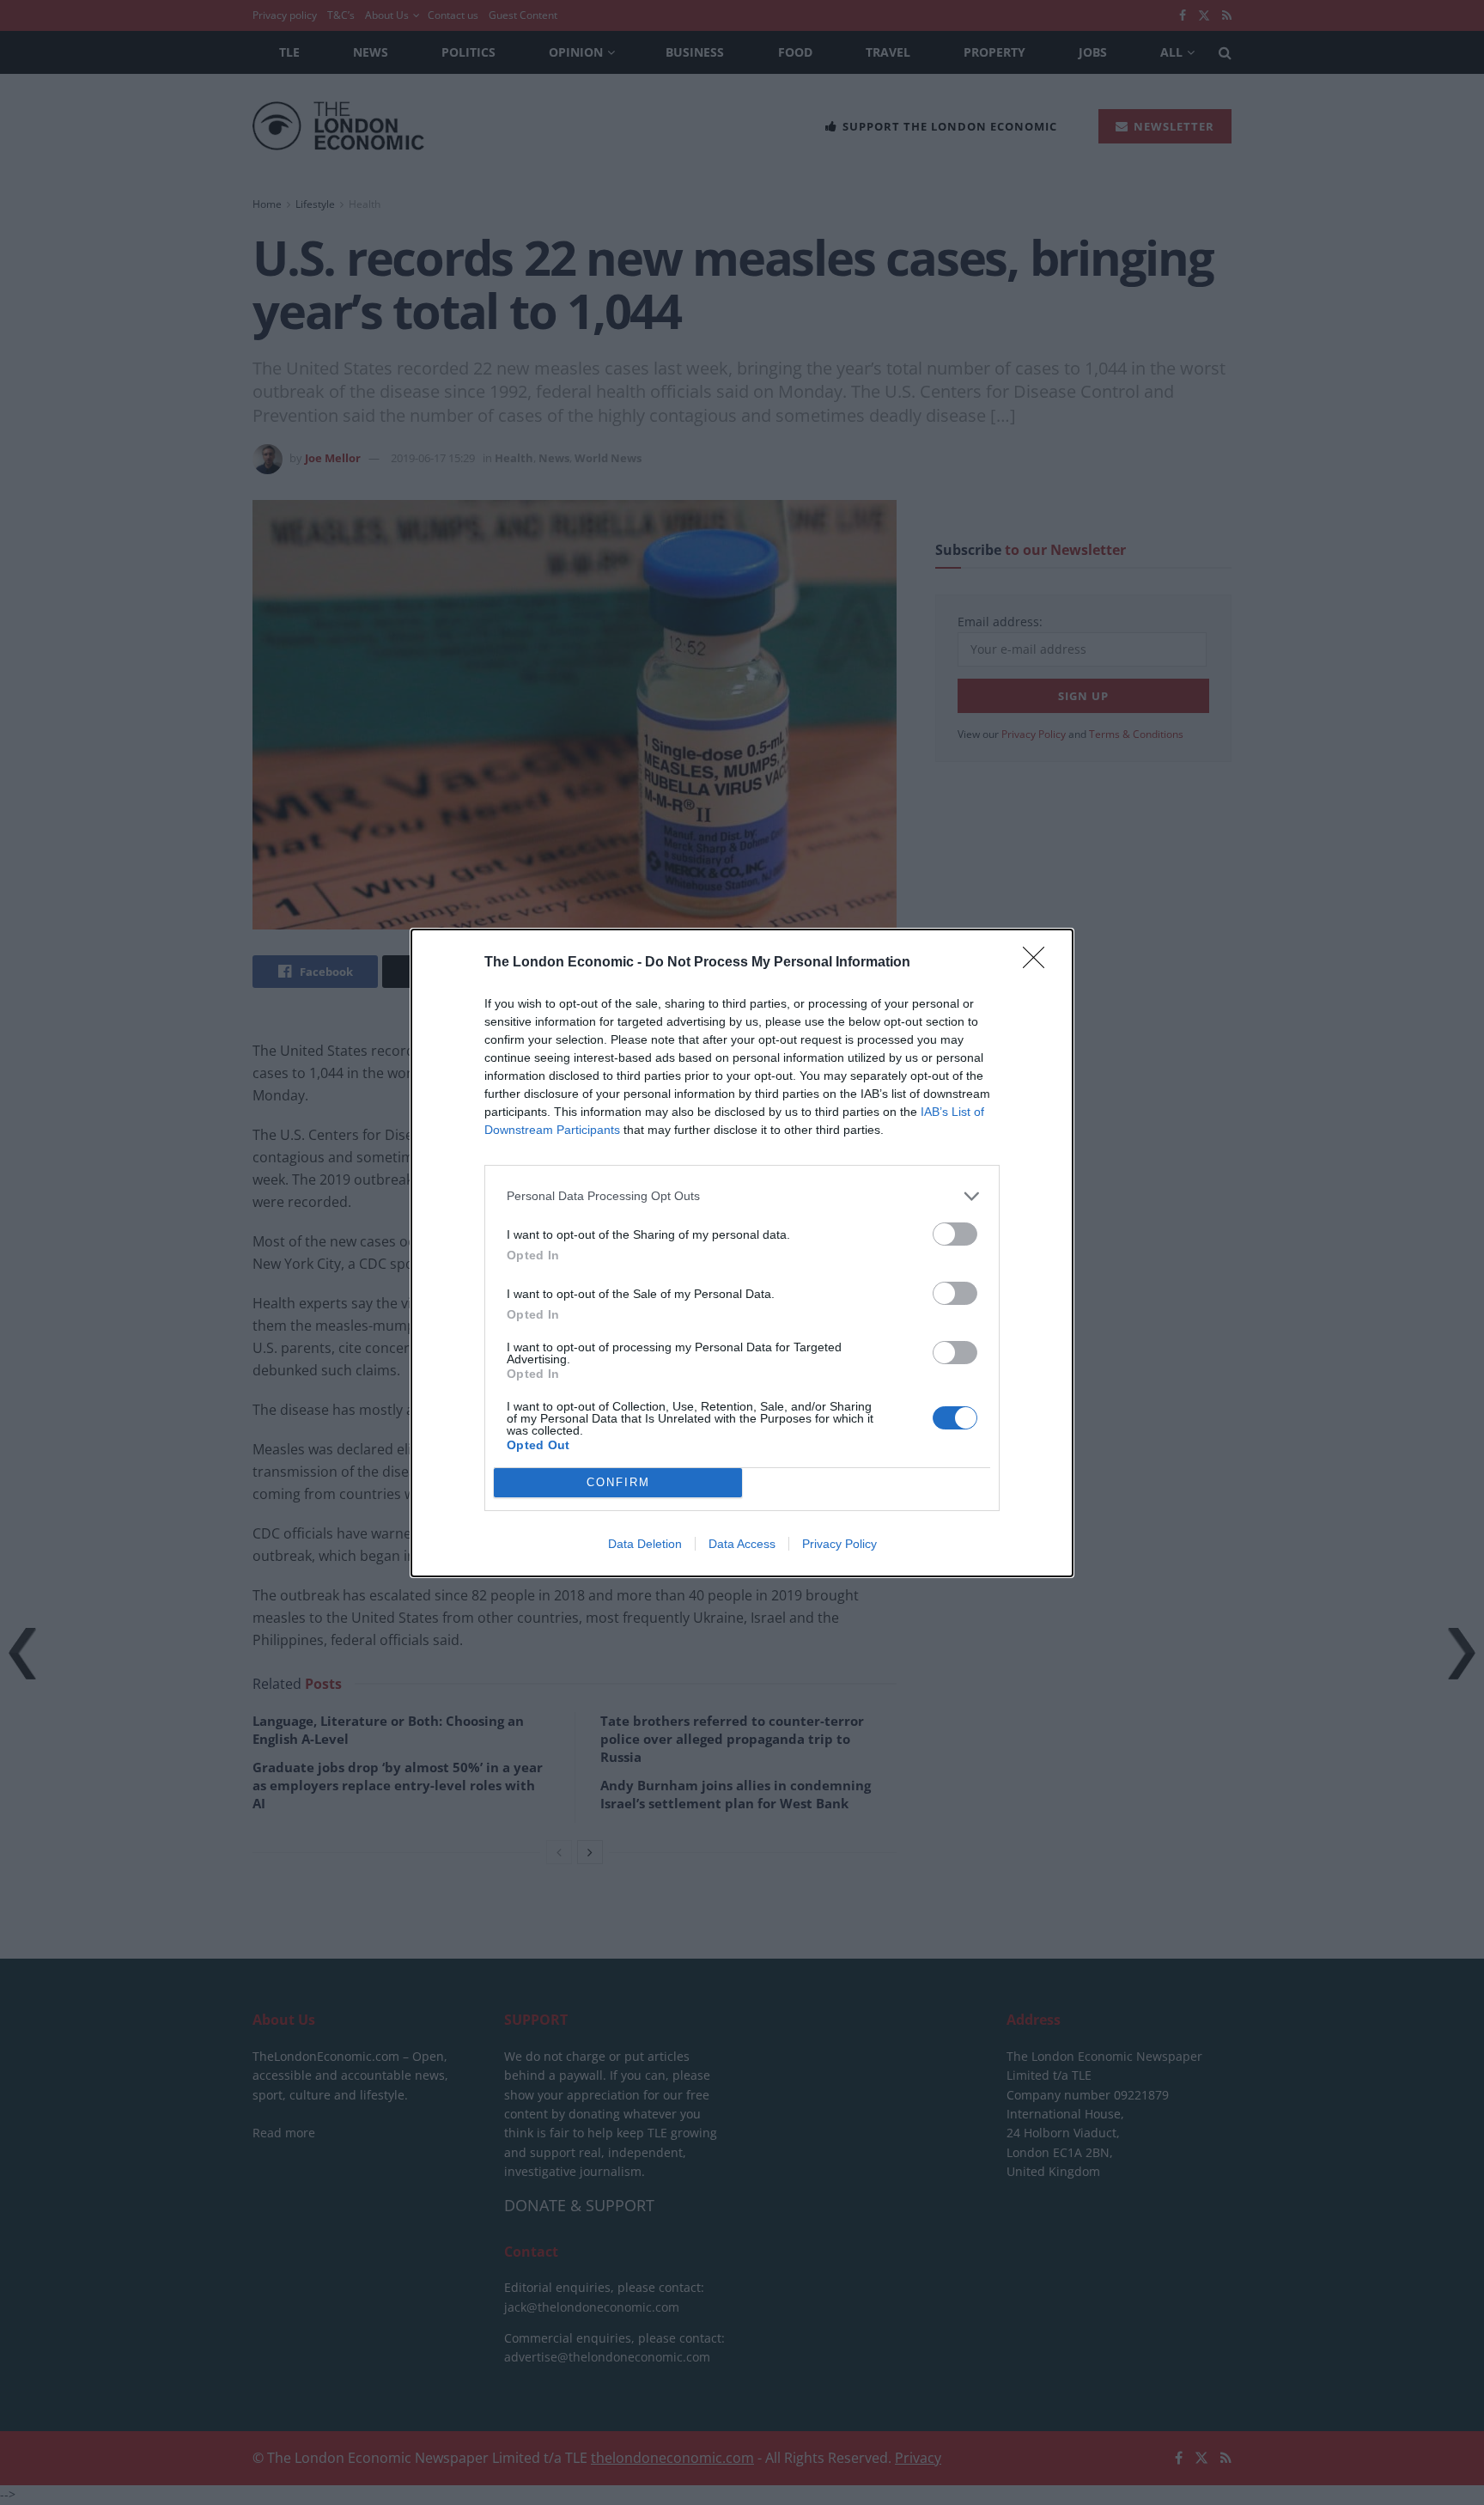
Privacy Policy (839, 1544)
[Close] (1039, 963)
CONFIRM (618, 1482)
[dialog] (742, 1253)
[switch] (955, 1234)
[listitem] (742, 1196)
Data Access (742, 1544)
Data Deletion (645, 1544)
